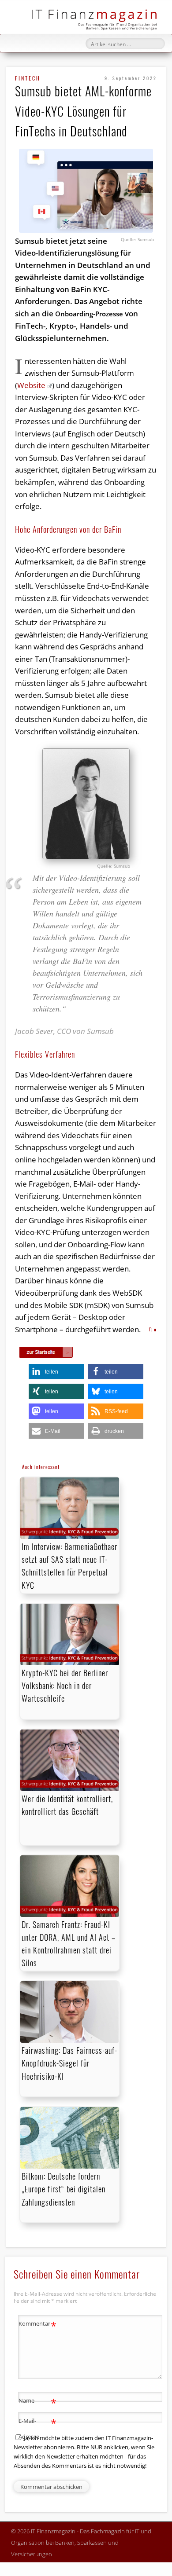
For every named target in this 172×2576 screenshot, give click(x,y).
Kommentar (38, 2325)
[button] (56, 1372)
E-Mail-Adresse (38, 2428)
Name (38, 2402)
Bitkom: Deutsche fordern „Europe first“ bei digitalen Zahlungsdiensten (64, 2189)
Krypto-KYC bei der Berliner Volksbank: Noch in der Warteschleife (65, 1686)
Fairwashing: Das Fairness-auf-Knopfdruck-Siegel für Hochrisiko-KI (69, 2063)
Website (31, 385)
